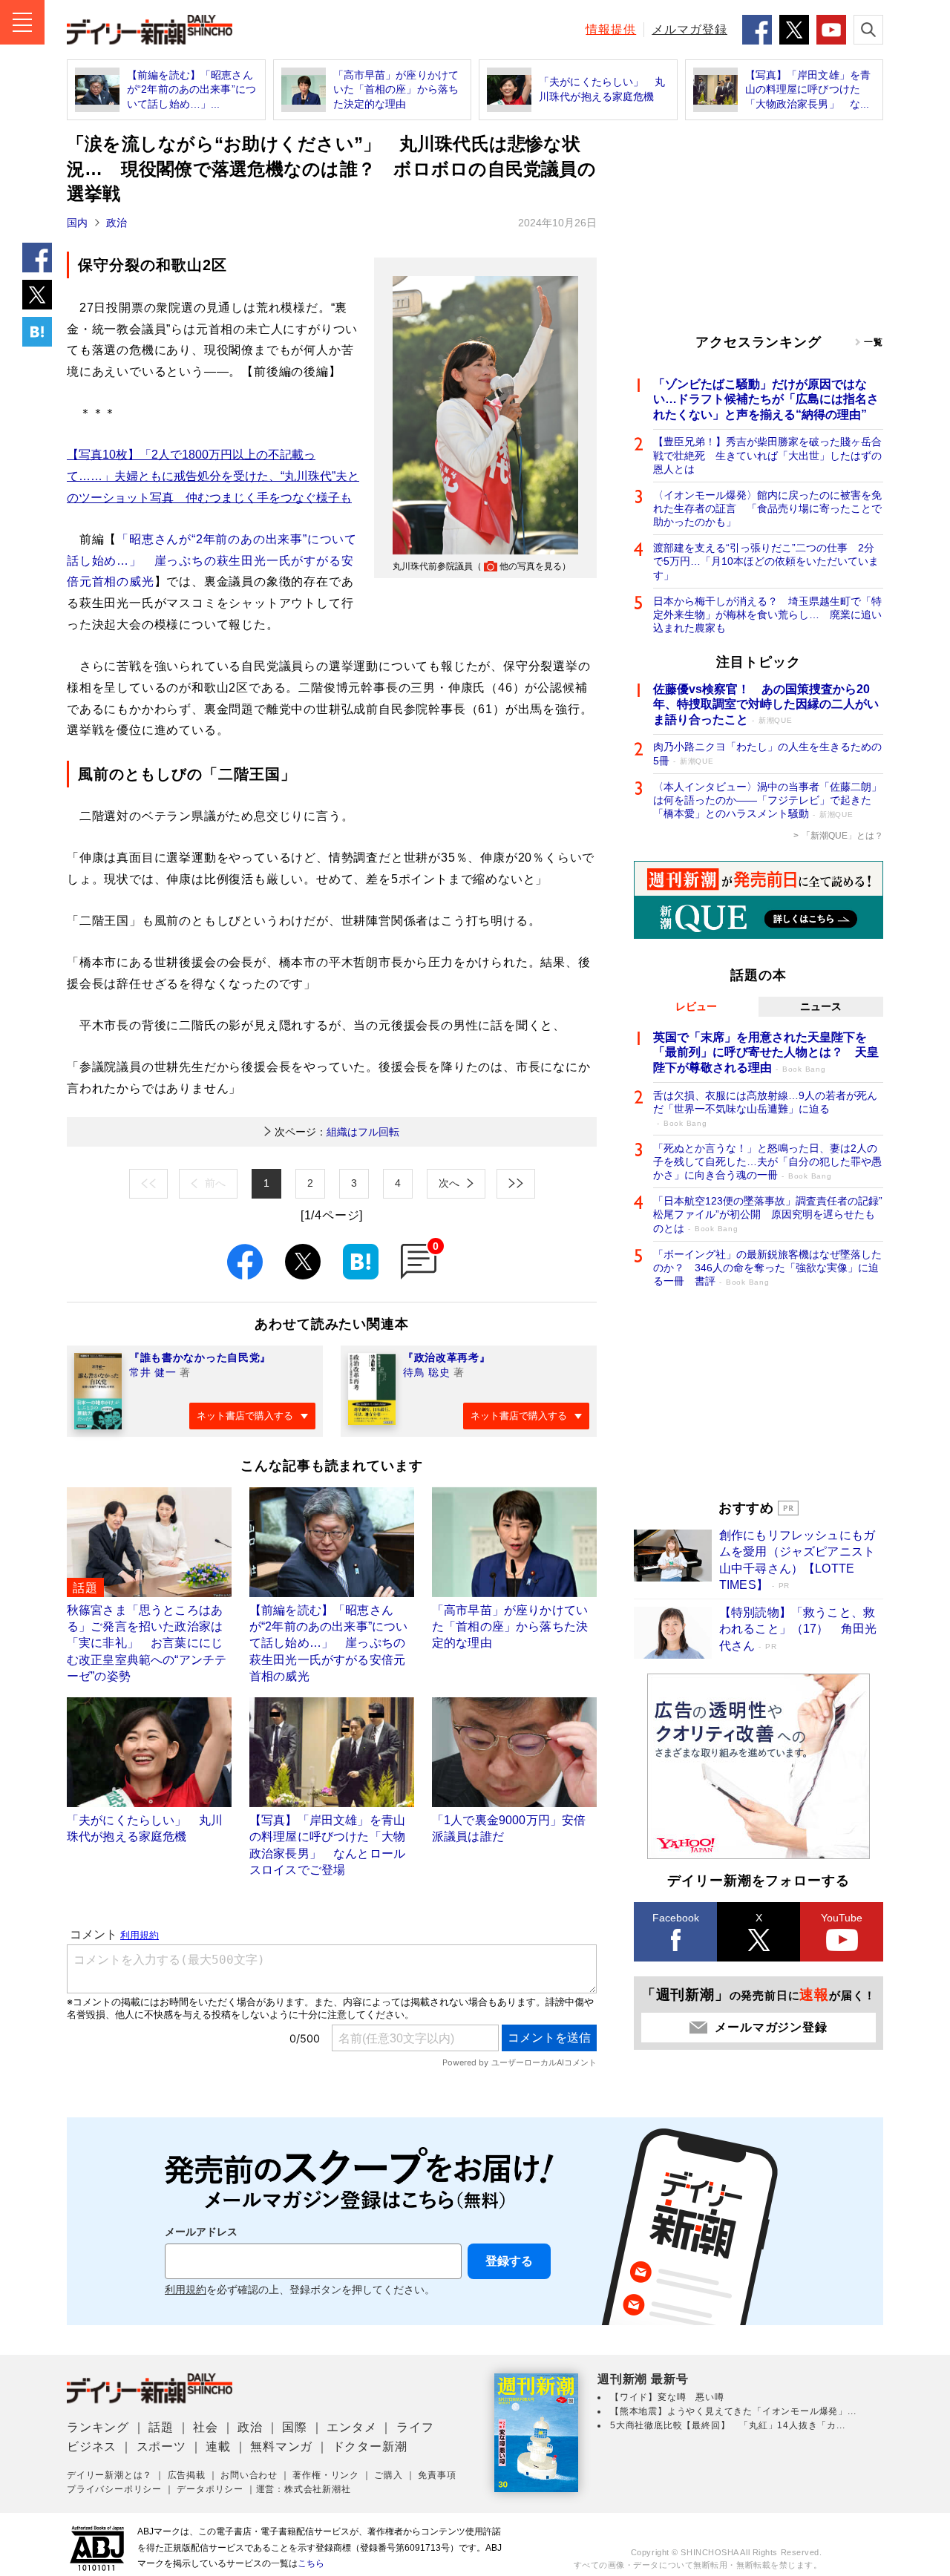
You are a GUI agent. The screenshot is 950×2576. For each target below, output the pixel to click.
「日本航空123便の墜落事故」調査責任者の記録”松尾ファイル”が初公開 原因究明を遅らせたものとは (768, 1214)
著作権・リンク (326, 2475)
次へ (449, 1183)
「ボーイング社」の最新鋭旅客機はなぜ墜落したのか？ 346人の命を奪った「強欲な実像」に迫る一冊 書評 (767, 1268)
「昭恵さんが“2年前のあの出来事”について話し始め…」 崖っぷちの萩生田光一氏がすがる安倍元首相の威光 (212, 561)
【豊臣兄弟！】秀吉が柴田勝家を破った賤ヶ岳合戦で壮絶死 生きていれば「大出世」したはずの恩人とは (767, 455)
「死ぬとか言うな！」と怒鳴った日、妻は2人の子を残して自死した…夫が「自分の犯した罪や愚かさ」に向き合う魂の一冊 (767, 1161)
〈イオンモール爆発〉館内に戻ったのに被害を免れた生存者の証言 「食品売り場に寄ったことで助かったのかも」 (767, 508)
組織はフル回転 (337, 1132)
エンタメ (351, 2427)
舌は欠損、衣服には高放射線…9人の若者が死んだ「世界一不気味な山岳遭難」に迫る (765, 1108)
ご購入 (388, 2475)
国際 (295, 2427)
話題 (161, 2427)
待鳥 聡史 (427, 1372)
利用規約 (186, 2290)
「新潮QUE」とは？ (842, 836)
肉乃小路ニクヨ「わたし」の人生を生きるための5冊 (767, 753)
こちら (311, 2563)
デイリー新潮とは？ (109, 2475)
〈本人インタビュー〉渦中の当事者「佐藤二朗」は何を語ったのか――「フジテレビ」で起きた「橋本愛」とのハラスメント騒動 (767, 800)
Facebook (676, 1918)
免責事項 (437, 2475)
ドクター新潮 (370, 2446)
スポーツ (161, 2446)
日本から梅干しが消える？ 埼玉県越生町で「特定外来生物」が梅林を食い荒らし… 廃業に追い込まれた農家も (767, 614)
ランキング (98, 2427)
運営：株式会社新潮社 (304, 2489)
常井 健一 (153, 1372)
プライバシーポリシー (114, 2489)
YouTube (842, 1918)
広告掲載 (187, 2475)
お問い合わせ (249, 2475)
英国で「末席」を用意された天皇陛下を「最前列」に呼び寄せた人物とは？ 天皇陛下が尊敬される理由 (766, 1053)
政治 (117, 223)
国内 (77, 223)
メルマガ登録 (689, 29)
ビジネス (92, 2446)
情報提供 (611, 29)
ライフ (415, 2427)
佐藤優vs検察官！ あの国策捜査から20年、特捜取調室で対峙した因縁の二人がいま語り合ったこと (766, 705)
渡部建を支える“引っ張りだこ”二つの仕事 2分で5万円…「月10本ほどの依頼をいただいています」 (766, 561)
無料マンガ (281, 2446)
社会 (206, 2427)
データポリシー (210, 2489)
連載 (218, 2446)
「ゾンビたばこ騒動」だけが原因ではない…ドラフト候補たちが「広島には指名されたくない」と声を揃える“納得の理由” (766, 400)
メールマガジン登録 (771, 2027)
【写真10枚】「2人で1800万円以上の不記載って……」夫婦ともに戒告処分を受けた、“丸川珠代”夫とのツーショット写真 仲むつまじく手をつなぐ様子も (213, 476)
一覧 (874, 342)
